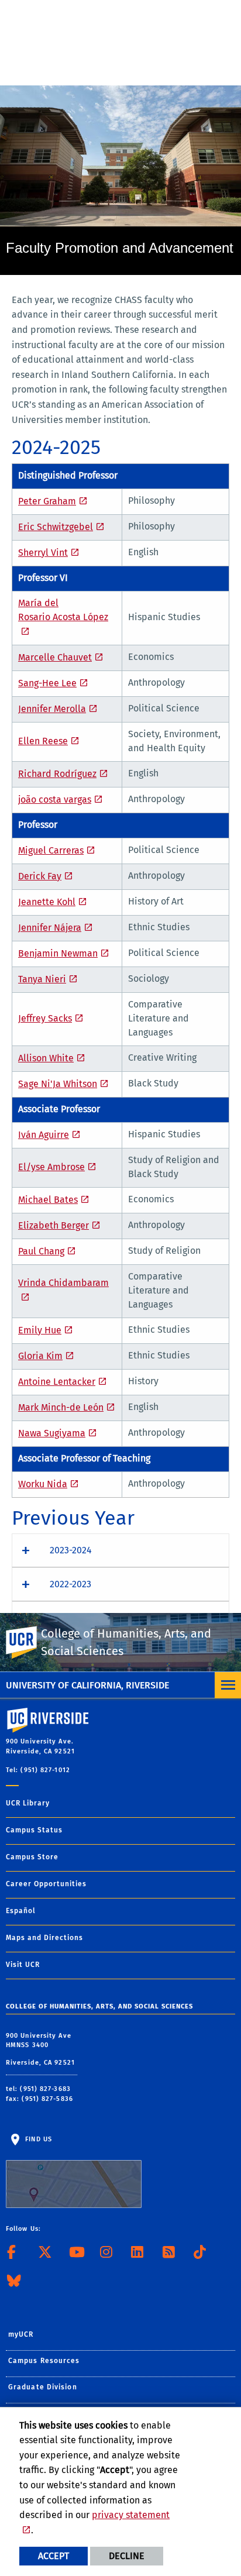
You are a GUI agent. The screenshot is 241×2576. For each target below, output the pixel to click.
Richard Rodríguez (57, 774)
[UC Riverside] (29, 1643)
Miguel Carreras (51, 850)
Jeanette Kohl (47, 902)
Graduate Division (43, 2387)
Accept (54, 2556)
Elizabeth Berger (54, 1225)
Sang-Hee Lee (47, 683)
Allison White (46, 1058)
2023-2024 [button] (71, 1550)
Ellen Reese (43, 741)
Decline (127, 2556)
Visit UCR (23, 1965)
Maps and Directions (44, 1938)
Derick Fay (40, 876)
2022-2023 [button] (70, 1584)
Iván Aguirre (44, 1135)
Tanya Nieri (42, 979)
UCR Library (28, 1803)
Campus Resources (44, 2361)
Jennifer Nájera (50, 928)
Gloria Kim (40, 1356)
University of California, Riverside (87, 1685)
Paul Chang (41, 1251)
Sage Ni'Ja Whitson (58, 1084)
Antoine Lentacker (57, 1382)
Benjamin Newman (58, 953)
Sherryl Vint (43, 553)
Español (21, 1911)
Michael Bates (48, 1200)
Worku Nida (43, 1484)
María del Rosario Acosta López (63, 610)
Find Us (37, 2139)
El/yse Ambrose (51, 1167)
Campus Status (34, 1830)
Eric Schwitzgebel (56, 527)
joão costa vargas (55, 799)
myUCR (21, 2334)
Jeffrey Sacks (45, 1018)
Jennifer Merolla (52, 709)
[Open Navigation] (228, 1685)
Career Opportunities (46, 1884)
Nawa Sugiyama (52, 1433)
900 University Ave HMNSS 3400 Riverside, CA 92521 (42, 2049)
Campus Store (32, 1857)
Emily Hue (40, 1330)
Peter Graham (47, 501)
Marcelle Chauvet (55, 657)
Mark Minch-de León (61, 1407)
